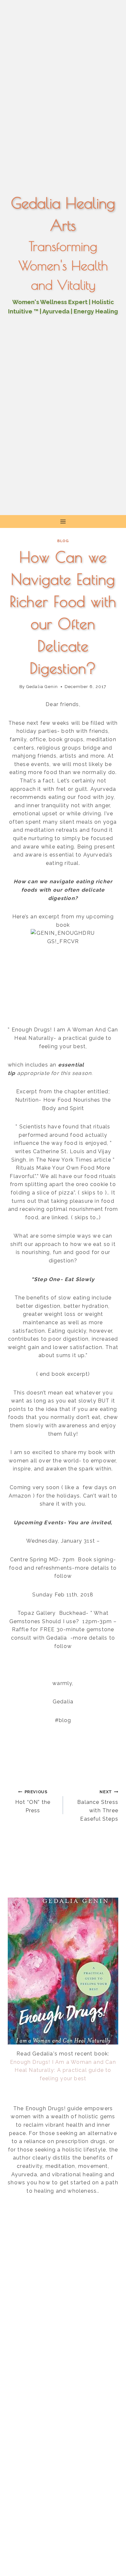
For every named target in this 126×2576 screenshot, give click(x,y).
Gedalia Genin (42, 687)
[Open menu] (63, 522)
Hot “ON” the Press (33, 1801)
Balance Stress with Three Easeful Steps (98, 1806)
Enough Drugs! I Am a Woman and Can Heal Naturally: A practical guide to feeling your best (63, 2070)
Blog (63, 541)
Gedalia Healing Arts (63, 214)
